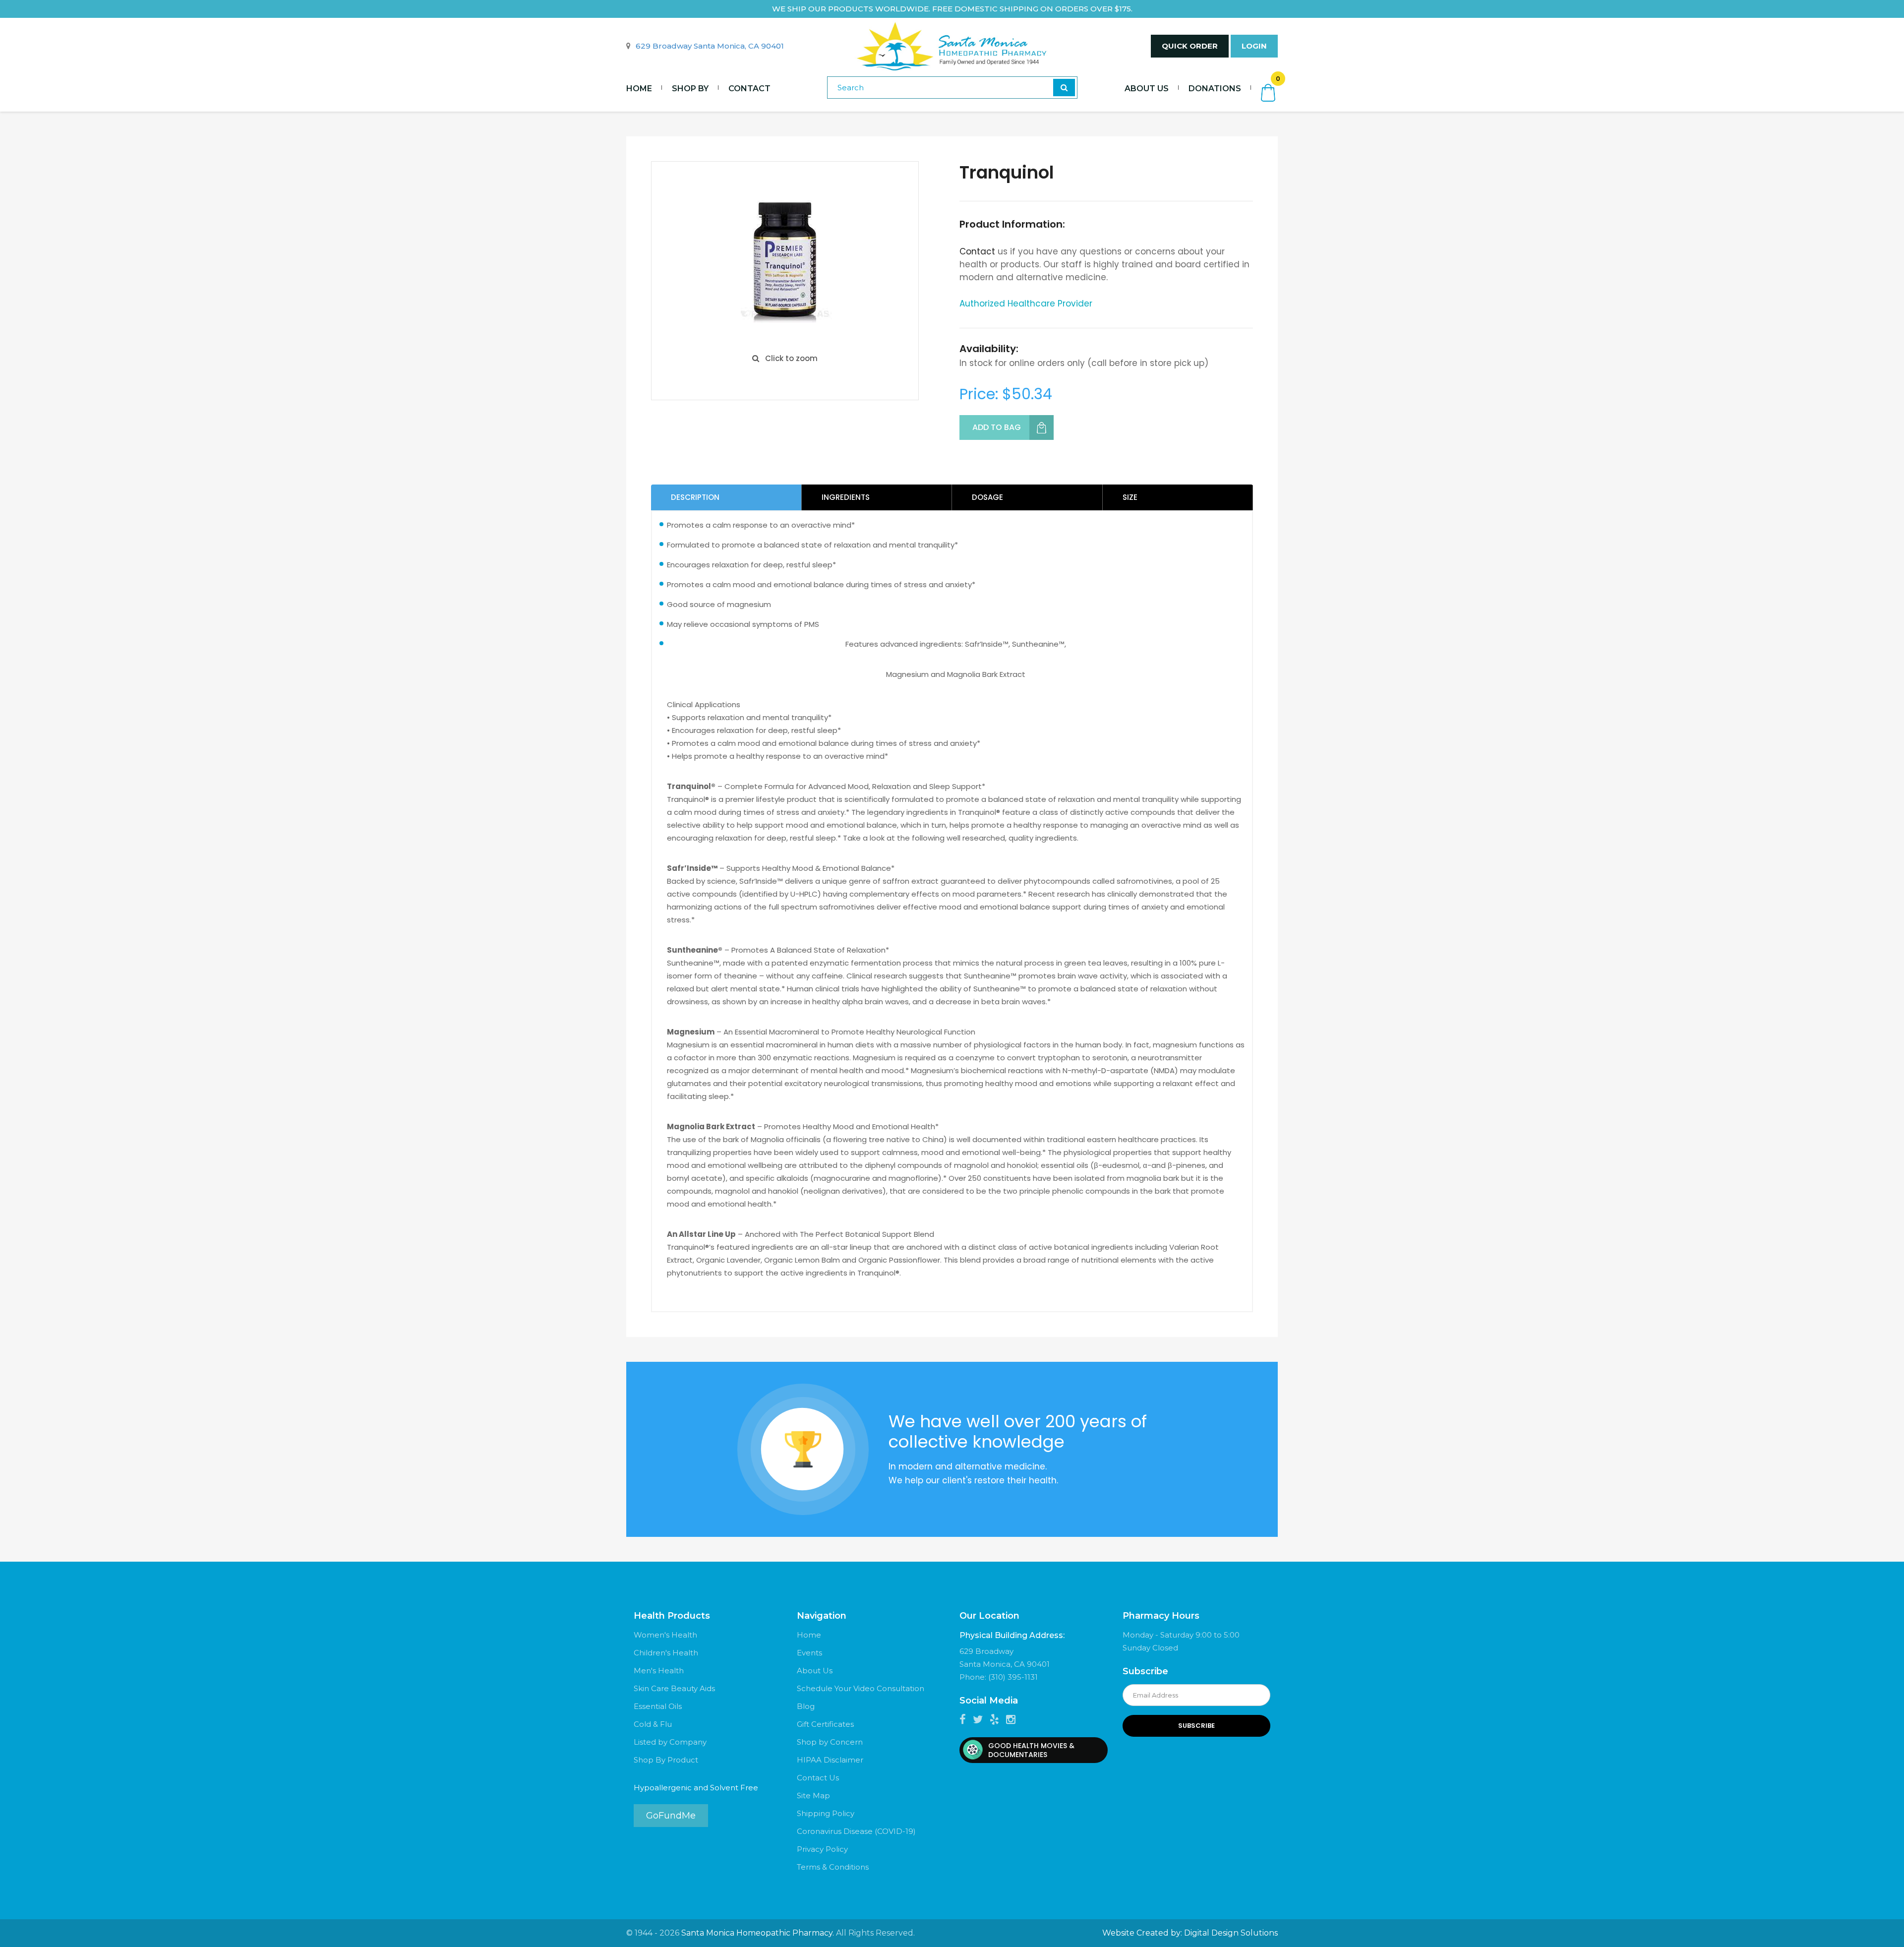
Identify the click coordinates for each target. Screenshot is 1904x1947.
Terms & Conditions (833, 1867)
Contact (749, 89)
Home (639, 89)
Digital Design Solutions (1231, 1933)
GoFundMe (671, 1816)
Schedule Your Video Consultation (861, 1688)
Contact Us (818, 1778)
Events (809, 1653)
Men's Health (659, 1671)
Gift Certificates (825, 1724)
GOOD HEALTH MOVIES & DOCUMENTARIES (1031, 1750)
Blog (806, 1706)
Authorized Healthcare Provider (1026, 304)
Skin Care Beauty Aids (674, 1688)
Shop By (690, 89)
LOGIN (1254, 46)
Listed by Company (670, 1742)
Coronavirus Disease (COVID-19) (856, 1831)
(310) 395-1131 (1013, 1677)
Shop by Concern (830, 1742)
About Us (1147, 89)
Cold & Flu (653, 1724)
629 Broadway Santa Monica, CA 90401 (710, 46)
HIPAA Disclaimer (830, 1760)
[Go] (1064, 88)
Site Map (813, 1795)
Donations (1215, 89)
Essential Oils (658, 1706)
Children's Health (666, 1653)
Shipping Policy (826, 1813)
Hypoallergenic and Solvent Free (696, 1788)
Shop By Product (666, 1760)
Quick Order (1190, 46)
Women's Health (665, 1635)
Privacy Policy (822, 1849)
